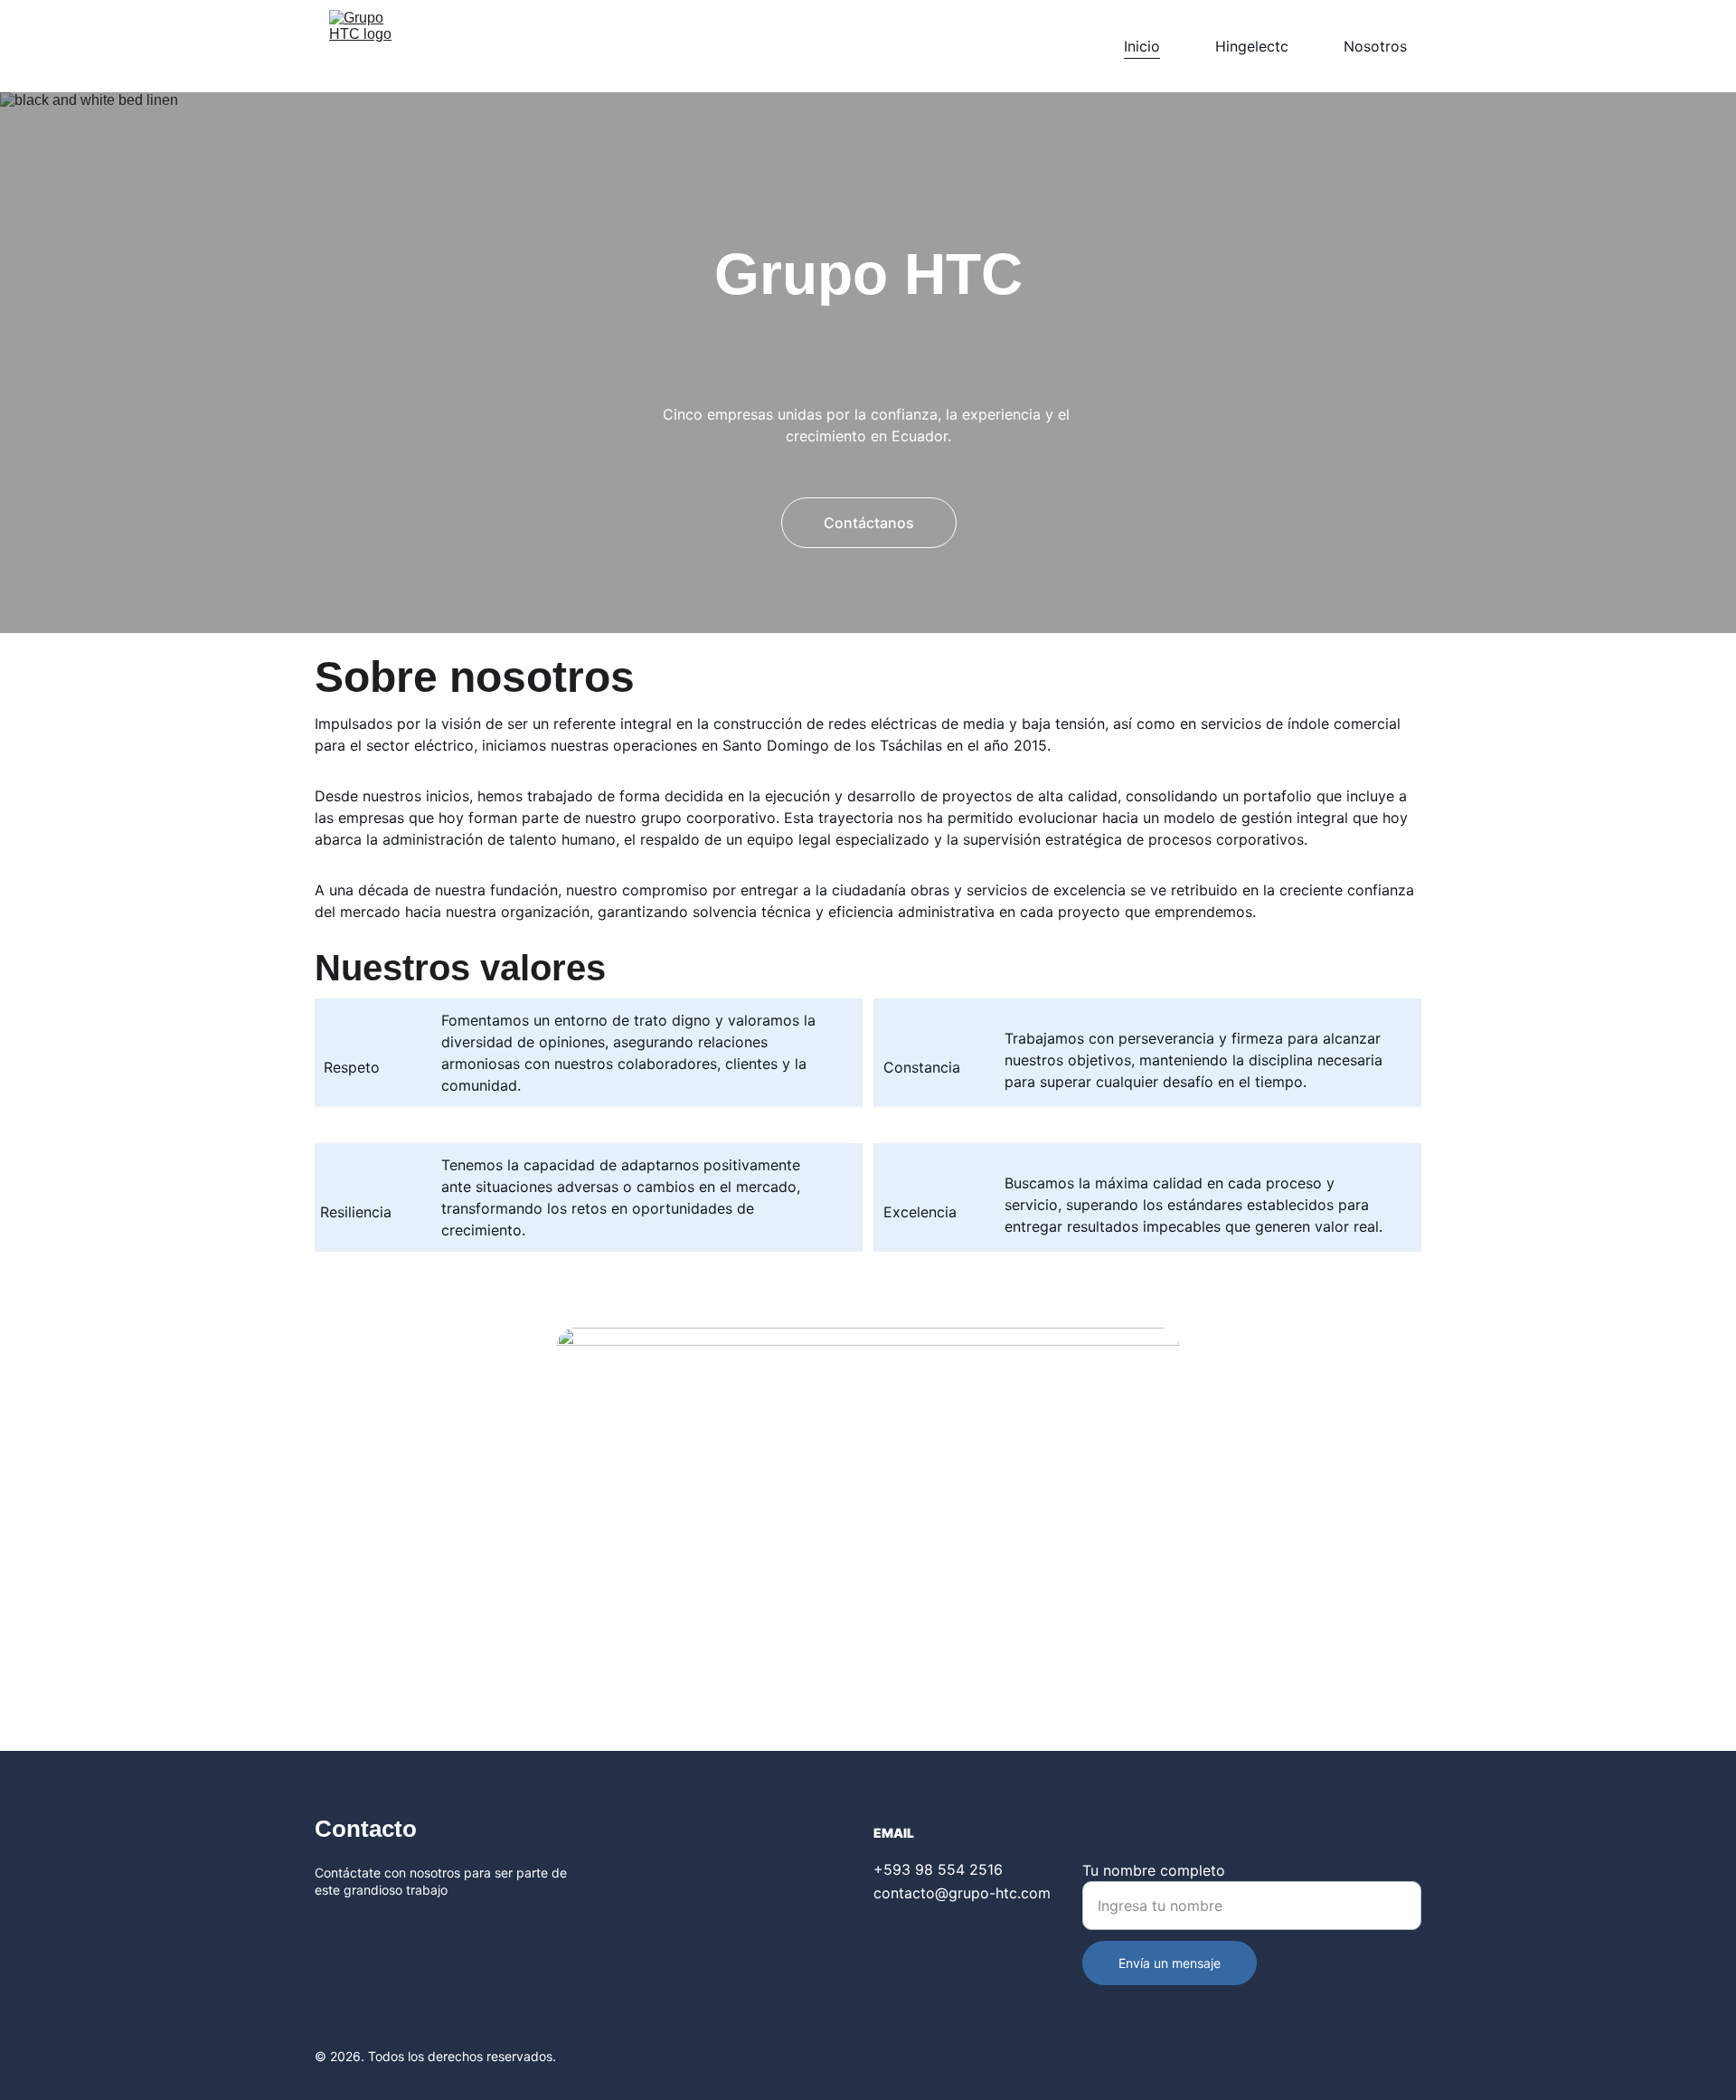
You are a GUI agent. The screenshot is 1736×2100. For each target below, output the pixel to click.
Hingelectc (1252, 46)
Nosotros (1375, 46)
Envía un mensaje (1170, 1963)
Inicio (1142, 46)
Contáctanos (869, 523)
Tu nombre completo (1154, 1870)
